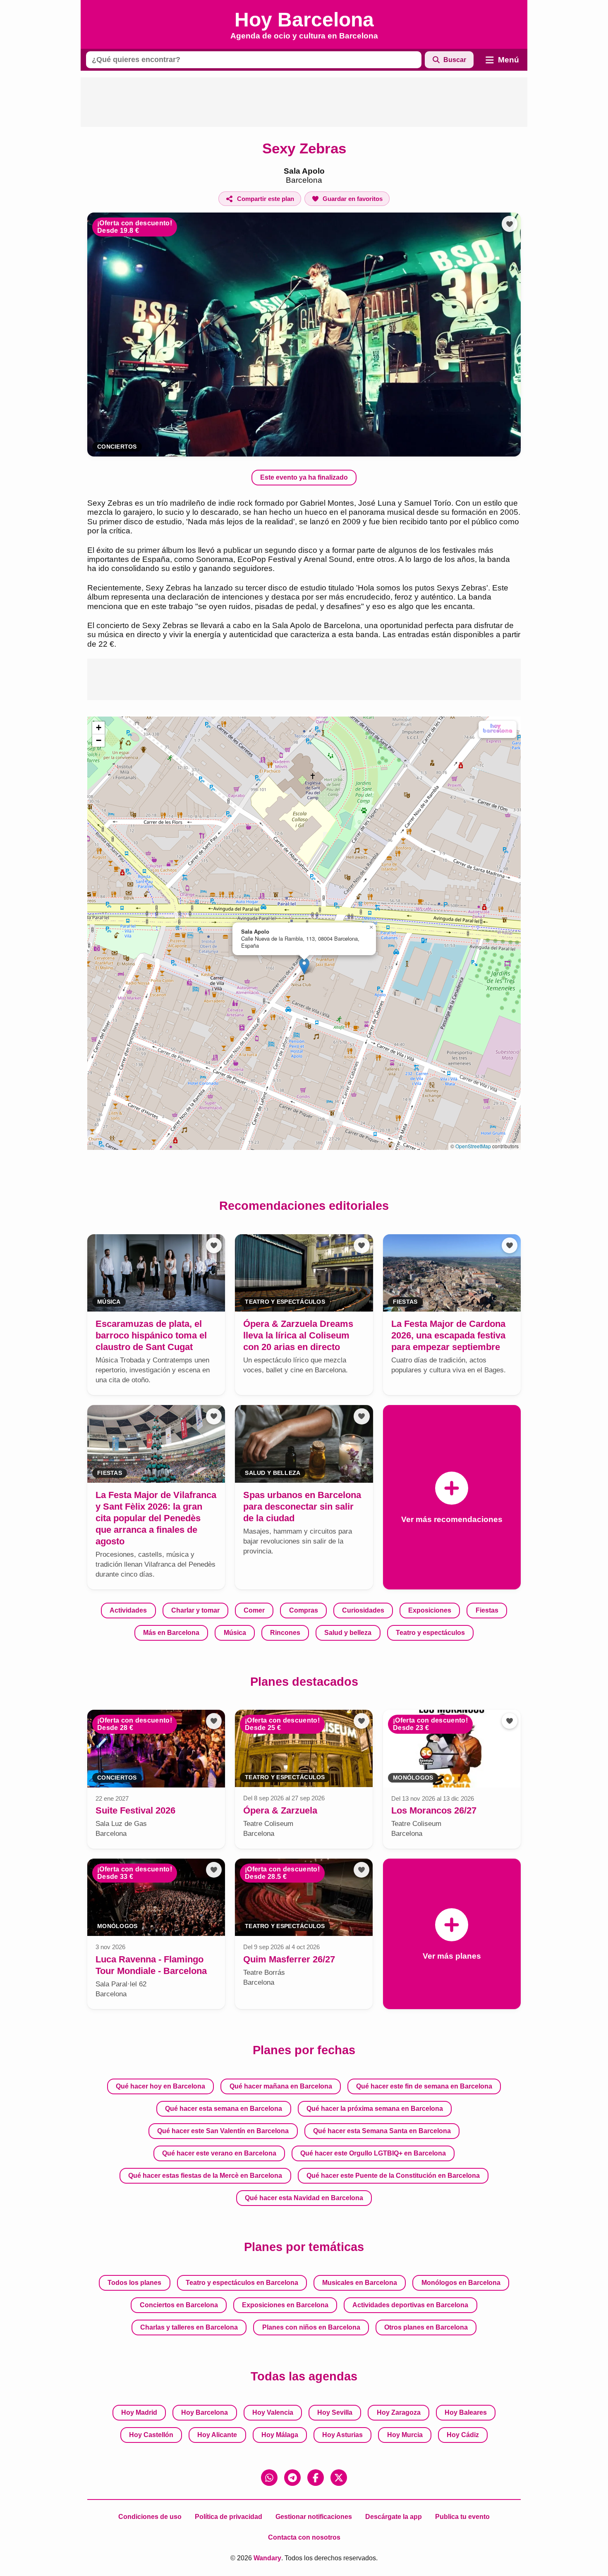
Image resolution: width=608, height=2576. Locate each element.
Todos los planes (134, 2283)
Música (235, 1633)
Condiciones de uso (150, 2517)
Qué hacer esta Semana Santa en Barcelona (382, 2131)
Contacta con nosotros (304, 2537)
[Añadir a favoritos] (510, 224)
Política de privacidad (229, 2517)
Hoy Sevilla (335, 2412)
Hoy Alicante (217, 2435)
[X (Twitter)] (339, 2478)
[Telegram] (292, 2478)
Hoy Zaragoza (399, 2412)
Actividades (128, 1610)
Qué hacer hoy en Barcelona (160, 2086)
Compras (304, 1610)
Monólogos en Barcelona (461, 2283)
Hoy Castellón (151, 2435)
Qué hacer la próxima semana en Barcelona (375, 2109)
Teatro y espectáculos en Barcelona (242, 2283)
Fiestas (487, 1610)
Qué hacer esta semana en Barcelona (224, 2109)
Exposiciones (430, 1610)
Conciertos (117, 447)
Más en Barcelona (171, 1633)
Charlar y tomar (195, 1610)
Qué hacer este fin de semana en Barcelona (424, 2086)
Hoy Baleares (466, 2412)
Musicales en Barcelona (360, 2283)
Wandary (267, 2558)
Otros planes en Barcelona (426, 2327)
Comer (254, 1610)
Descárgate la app (394, 2517)
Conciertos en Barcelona (179, 2305)
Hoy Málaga (280, 2435)
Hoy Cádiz (463, 2435)
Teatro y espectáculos (430, 1633)
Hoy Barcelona (205, 2412)
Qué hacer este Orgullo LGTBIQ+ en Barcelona (373, 2153)
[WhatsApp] (269, 2478)
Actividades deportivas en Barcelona (410, 2305)
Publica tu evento (462, 2517)
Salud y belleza (348, 1633)
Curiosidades (363, 1610)
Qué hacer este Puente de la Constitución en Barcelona (393, 2176)
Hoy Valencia (273, 2412)
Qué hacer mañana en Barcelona (281, 2086)
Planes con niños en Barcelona (311, 2327)
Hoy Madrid (139, 2412)
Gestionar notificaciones (314, 2517)
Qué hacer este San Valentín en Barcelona (223, 2131)
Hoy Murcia (405, 2435)
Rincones (285, 1633)
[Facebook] (316, 2478)
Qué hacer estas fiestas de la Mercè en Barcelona (205, 2176)
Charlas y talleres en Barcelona (189, 2327)
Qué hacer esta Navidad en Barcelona (304, 2198)
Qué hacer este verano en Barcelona (219, 2153)
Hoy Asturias (342, 2435)
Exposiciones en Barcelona (285, 2305)
